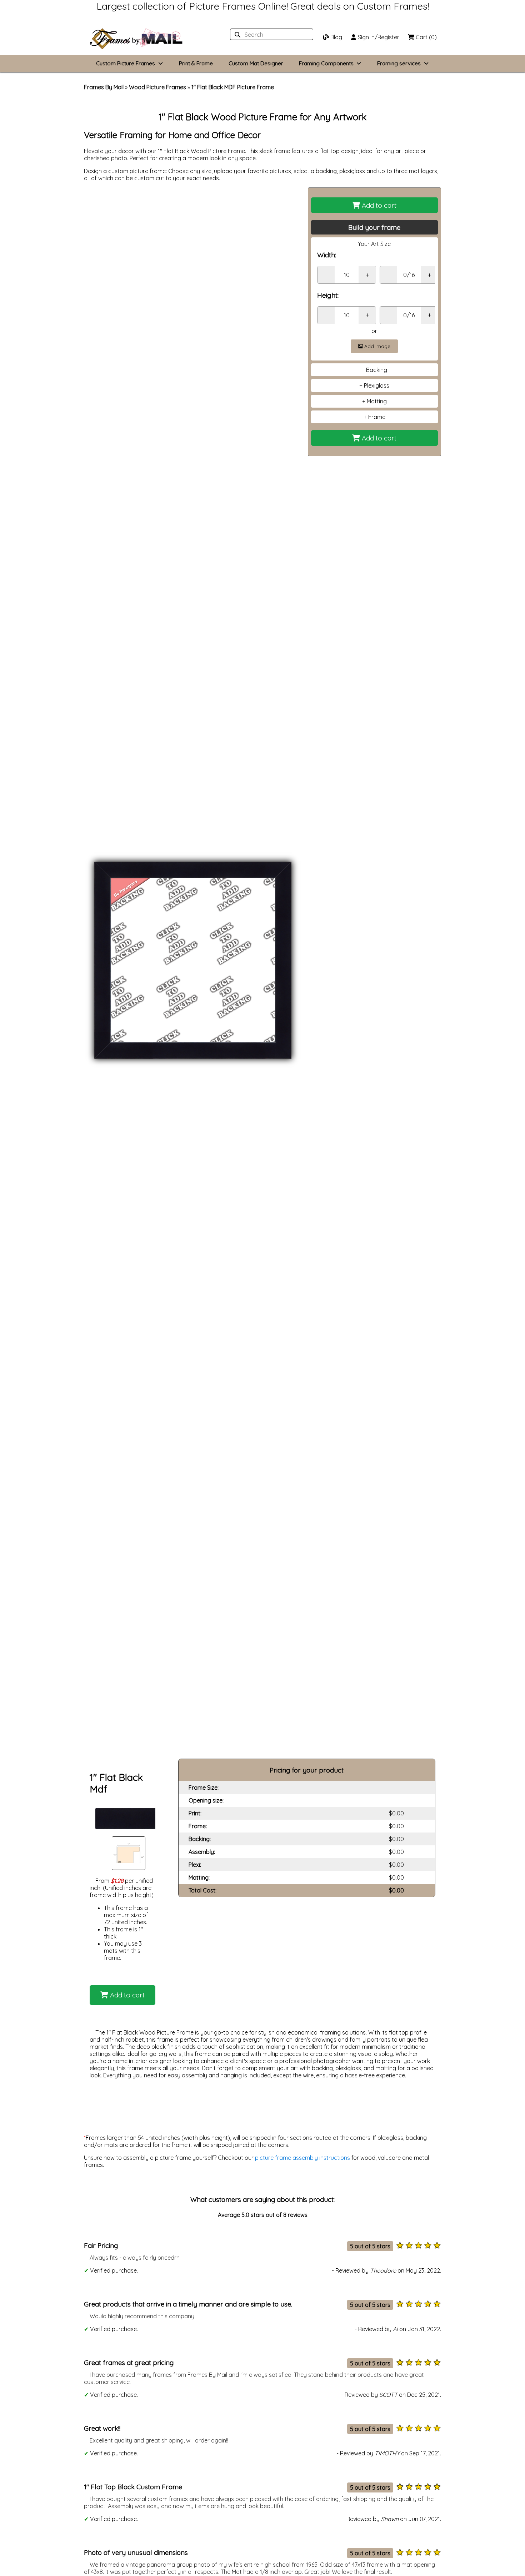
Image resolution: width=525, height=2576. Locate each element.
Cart (426, 37)
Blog (336, 37)
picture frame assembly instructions (302, 2158)
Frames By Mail (104, 87)
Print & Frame (196, 63)
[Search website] (269, 35)
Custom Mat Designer (256, 63)
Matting (377, 401)
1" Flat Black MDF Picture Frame (233, 87)
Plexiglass (377, 385)
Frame (377, 417)
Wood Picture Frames (157, 87)
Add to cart (378, 205)
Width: (327, 255)
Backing (377, 370)
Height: (328, 295)
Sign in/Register (378, 37)
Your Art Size (374, 244)
